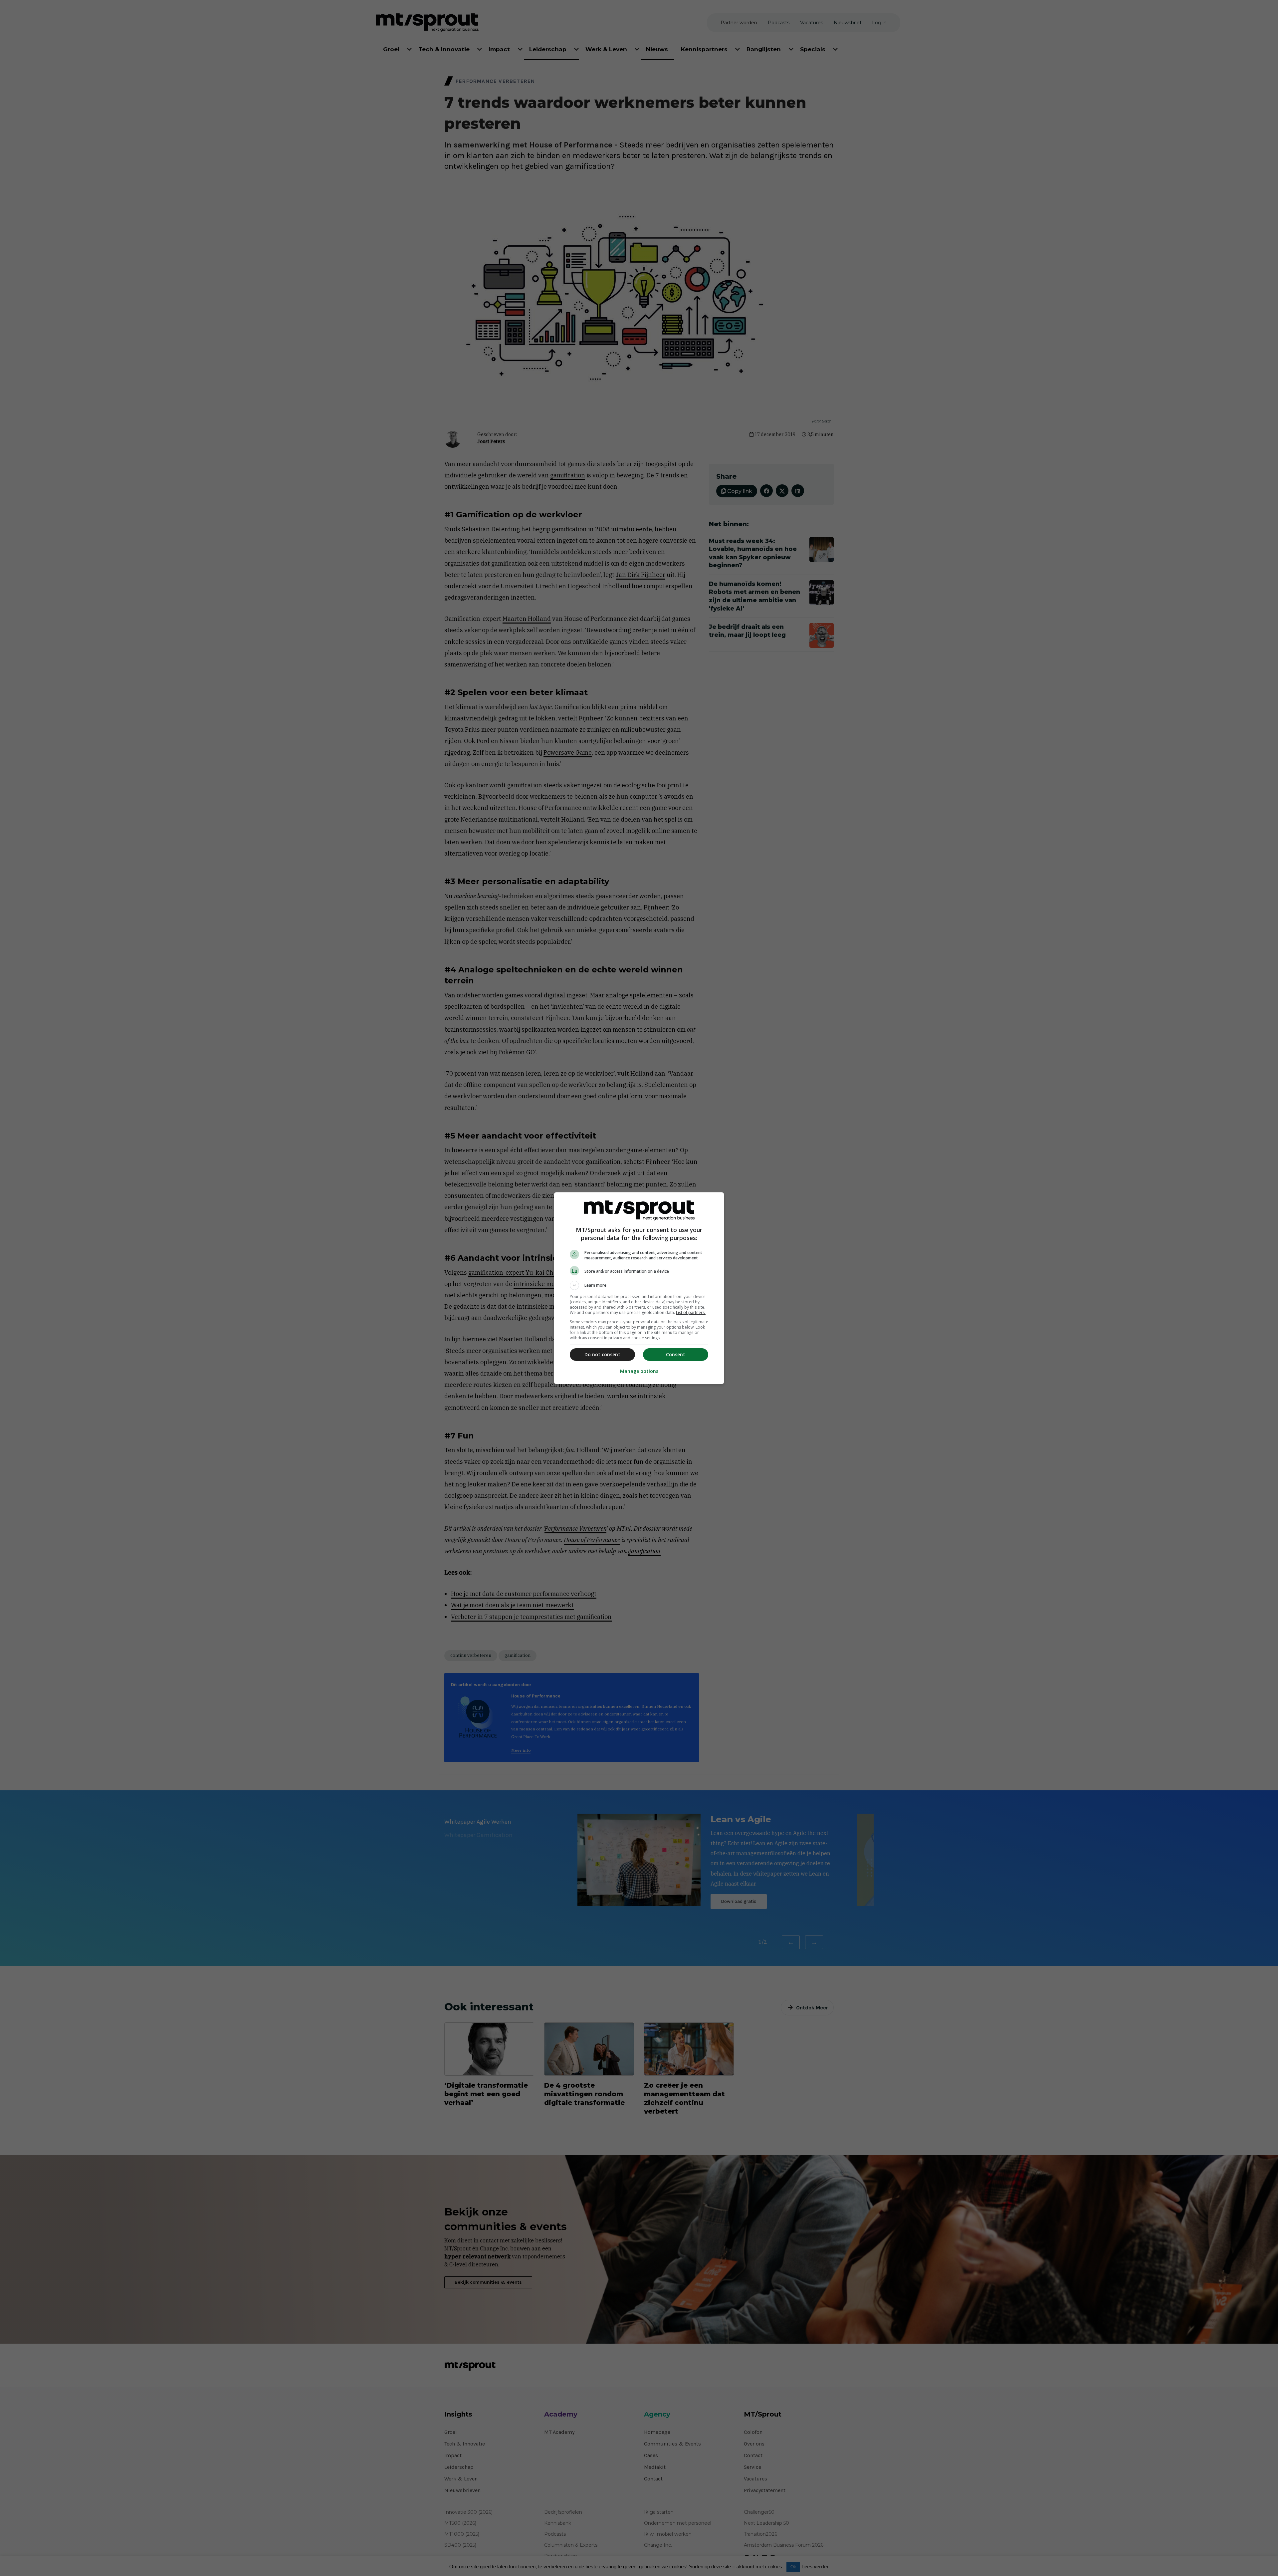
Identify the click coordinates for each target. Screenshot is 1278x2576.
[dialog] (639, 1288)
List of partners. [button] (691, 1312)
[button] (639, 1285)
